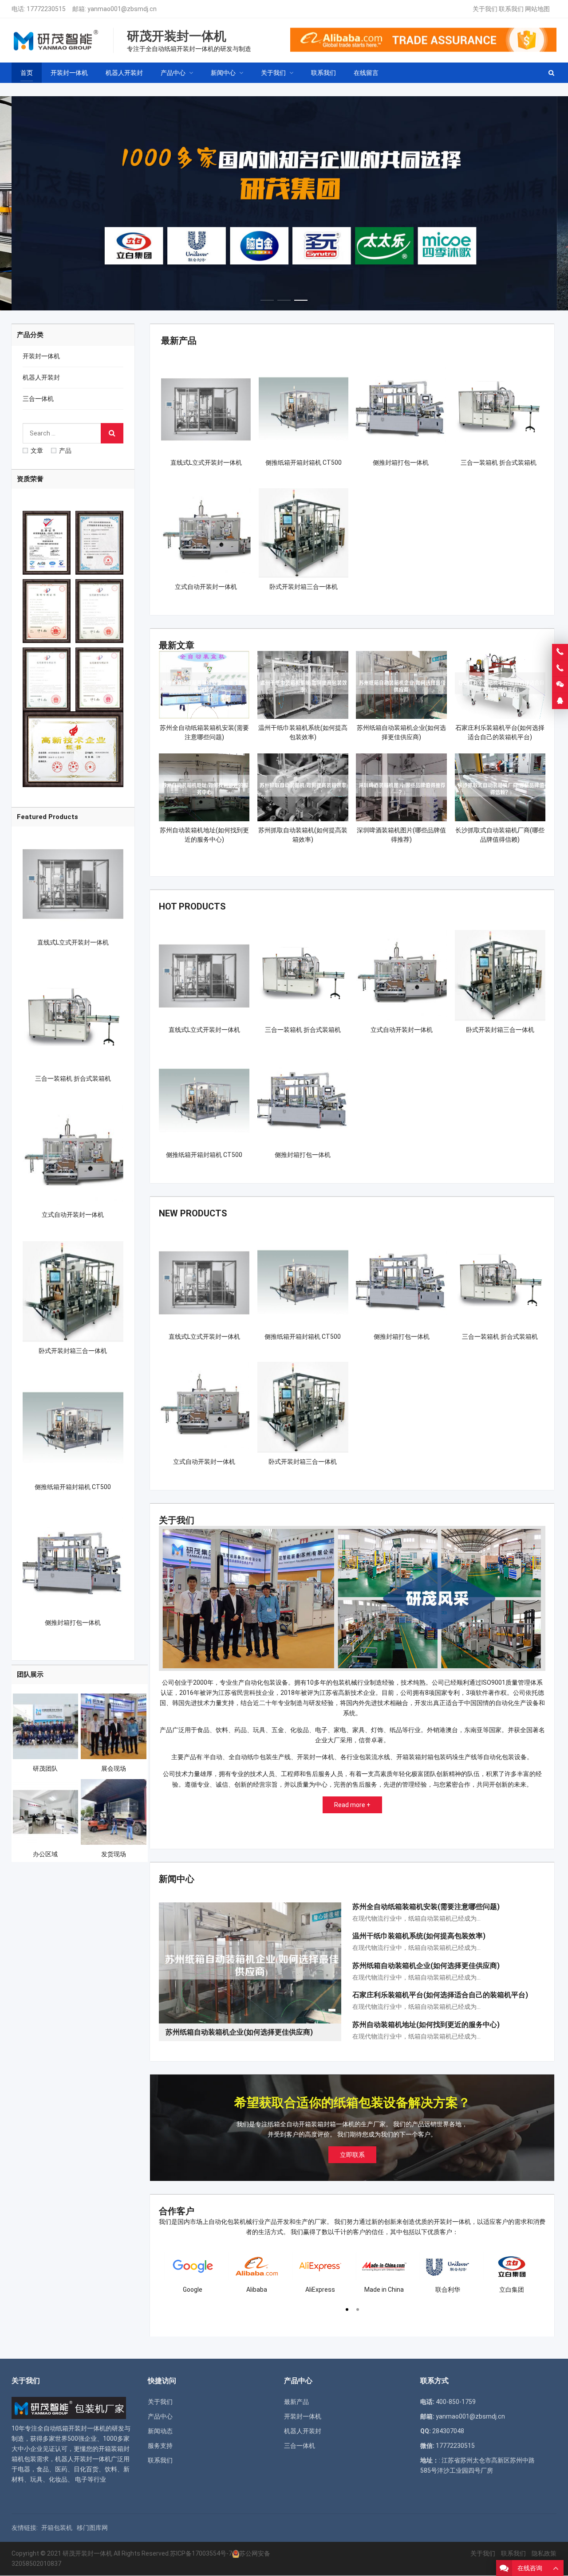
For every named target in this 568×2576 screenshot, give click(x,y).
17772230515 (46, 9)
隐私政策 (544, 2553)
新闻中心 (177, 1879)
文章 (37, 451)
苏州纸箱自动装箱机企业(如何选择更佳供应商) (426, 1966)
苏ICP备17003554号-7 (201, 2553)
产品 (65, 451)
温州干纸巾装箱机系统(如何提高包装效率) (419, 1936)
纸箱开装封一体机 (81, 2428)
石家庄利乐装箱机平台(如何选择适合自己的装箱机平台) (440, 1995)
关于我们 (485, 9)
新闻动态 (160, 2431)
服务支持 (160, 2446)
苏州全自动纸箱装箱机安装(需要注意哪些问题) (426, 1907)
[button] (267, 298)
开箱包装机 (57, 2528)
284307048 (448, 2431)
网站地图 (537, 9)
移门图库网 (92, 2528)
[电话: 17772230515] (560, 668)
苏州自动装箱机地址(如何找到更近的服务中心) (426, 2025)
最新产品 (179, 341)
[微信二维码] (560, 685)
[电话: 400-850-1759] (560, 652)
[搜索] (112, 433)
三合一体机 (38, 399)
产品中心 (160, 2416)
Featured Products (47, 817)
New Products (193, 1213)
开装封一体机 (41, 356)
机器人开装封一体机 (83, 2459)
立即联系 (352, 2155)
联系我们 (511, 9)
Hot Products (192, 906)
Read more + (352, 1805)
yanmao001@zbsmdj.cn (122, 9)
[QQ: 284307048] (560, 701)
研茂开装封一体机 (87, 2553)
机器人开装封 (41, 377)
